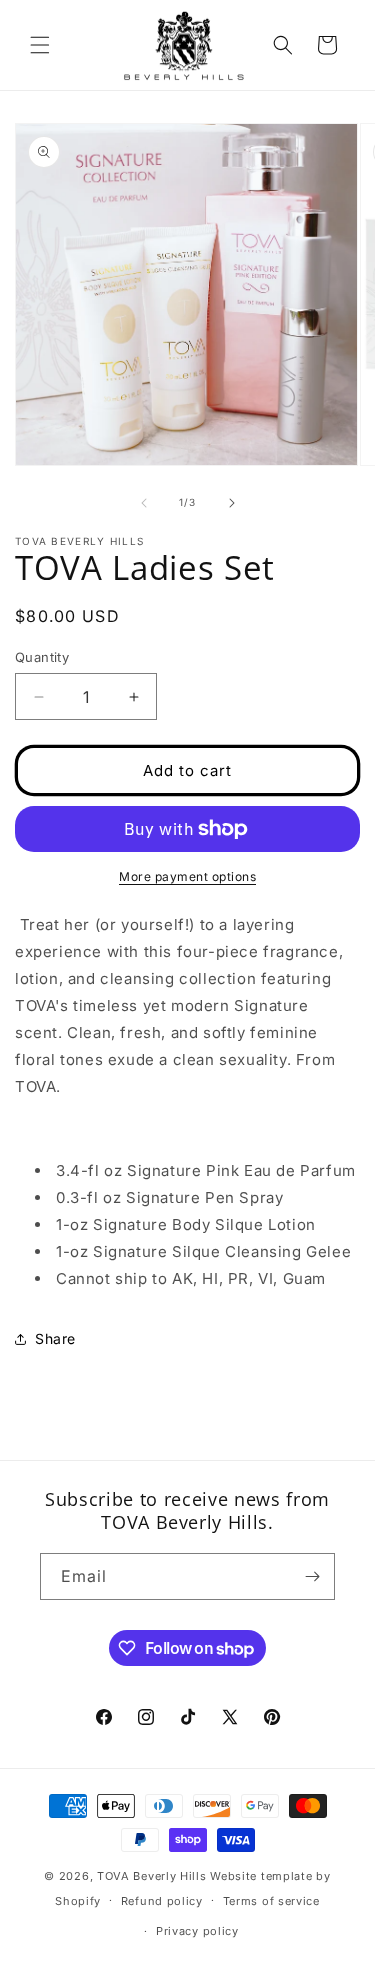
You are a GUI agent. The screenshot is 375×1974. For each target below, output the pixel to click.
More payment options (187, 876)
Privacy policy (197, 1931)
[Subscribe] (312, 1576)
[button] (40, 45)
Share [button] (55, 1338)
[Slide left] (144, 503)
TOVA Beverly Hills (152, 1876)
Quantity (42, 657)
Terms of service (271, 1901)
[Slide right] (232, 503)
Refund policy (162, 1901)
